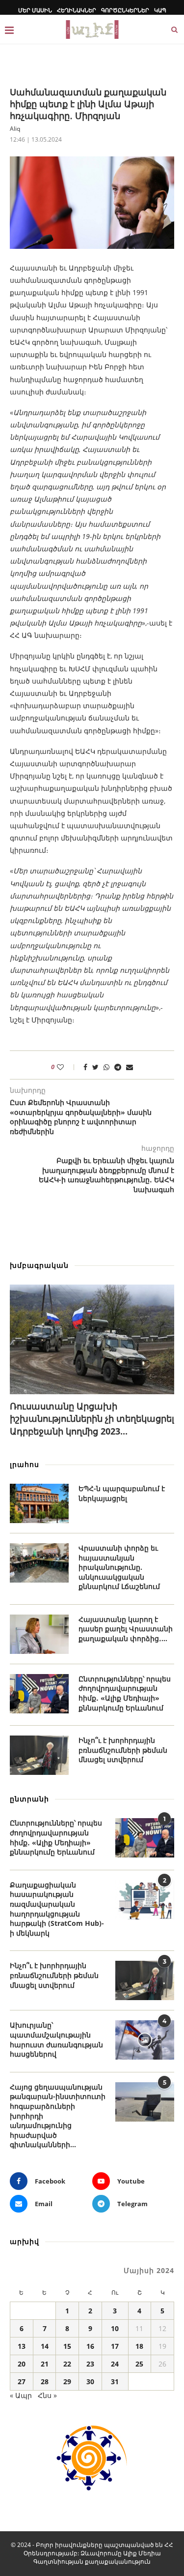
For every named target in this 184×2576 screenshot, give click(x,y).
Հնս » (47, 2395)
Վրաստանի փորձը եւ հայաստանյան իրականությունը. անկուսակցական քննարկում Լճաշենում (119, 1567)
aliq (15, 129)
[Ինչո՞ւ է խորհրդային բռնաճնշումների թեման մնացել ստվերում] (39, 1755)
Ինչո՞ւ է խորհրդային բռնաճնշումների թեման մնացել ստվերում (123, 1750)
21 (45, 2364)
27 (22, 2381)
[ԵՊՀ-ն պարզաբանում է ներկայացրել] (39, 1503)
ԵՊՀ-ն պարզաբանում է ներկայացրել (122, 1493)
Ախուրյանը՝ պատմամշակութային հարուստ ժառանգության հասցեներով (56, 2039)
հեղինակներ (77, 10)
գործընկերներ (125, 10)
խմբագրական (39, 1265)
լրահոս (25, 1464)
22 (67, 2364)
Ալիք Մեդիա (142, 2553)
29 (67, 2381)
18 (139, 2346)
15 (67, 2346)
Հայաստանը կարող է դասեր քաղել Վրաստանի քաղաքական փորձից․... (126, 1629)
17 (115, 2346)
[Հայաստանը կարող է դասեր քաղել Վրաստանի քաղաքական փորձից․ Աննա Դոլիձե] (39, 1634)
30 (90, 2381)
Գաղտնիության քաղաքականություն (92, 2561)
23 (90, 2364)
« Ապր (21, 2395)
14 (45, 2346)
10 (115, 2328)
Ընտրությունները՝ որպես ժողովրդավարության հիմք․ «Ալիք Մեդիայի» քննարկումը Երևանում (125, 1693)
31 (115, 2381)
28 (45, 2381)
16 (90, 2346)
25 (139, 2364)
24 (115, 2364)
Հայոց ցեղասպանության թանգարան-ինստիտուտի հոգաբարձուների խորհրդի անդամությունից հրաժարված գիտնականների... (58, 2116)
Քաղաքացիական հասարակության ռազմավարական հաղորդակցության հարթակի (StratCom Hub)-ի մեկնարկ (57, 1909)
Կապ (160, 10)
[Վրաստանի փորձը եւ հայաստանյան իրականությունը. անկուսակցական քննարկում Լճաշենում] (39, 1563)
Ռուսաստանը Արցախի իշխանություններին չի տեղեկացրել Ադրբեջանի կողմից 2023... (92, 1418)
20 (22, 2364)
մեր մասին (35, 10)
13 (22, 2346)
